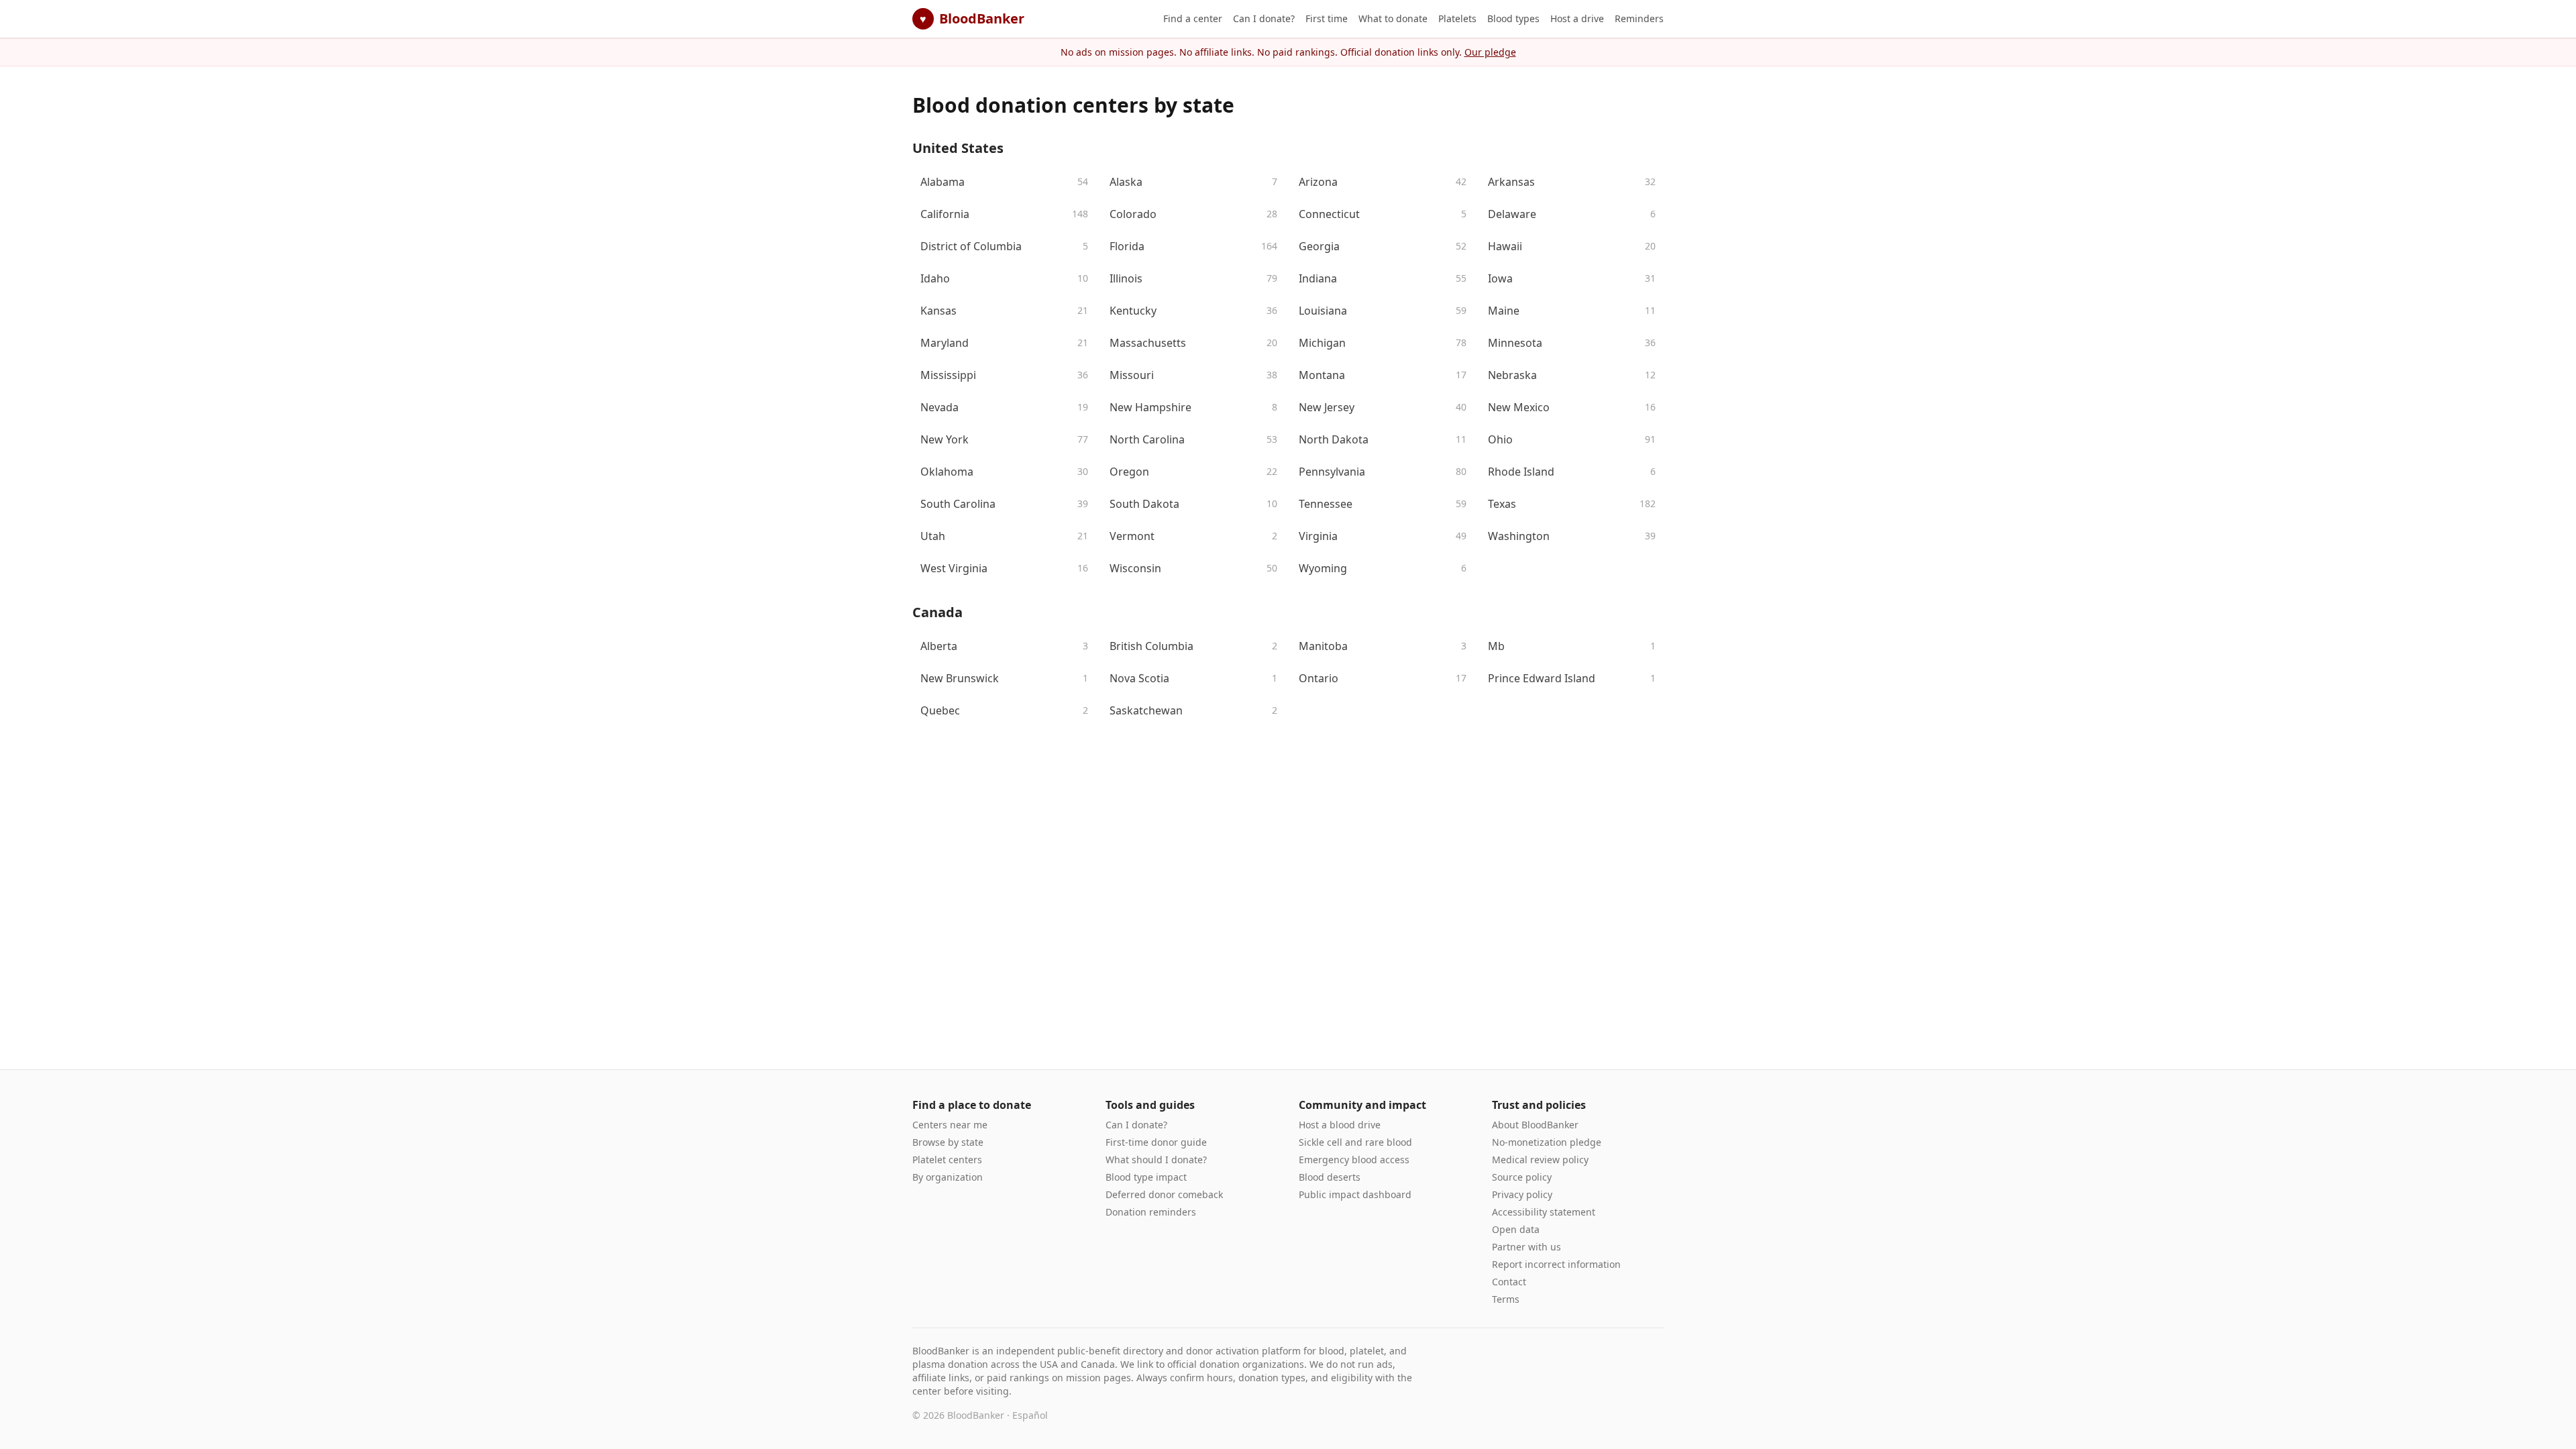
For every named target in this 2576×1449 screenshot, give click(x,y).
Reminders (1639, 18)
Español (1030, 1415)
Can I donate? (1264, 18)
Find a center (1193, 18)
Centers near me (950, 1125)
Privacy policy (1522, 1194)
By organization (948, 1177)
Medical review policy (1540, 1160)
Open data (1516, 1229)
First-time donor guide (1156, 1142)
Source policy (1522, 1177)
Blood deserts (1330, 1177)
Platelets (1457, 18)
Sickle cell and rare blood (1355, 1142)
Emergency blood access (1354, 1160)
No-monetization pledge (1547, 1142)
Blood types (1513, 18)
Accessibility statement (1544, 1212)
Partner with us (1526, 1247)
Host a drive (1577, 18)
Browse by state (948, 1142)
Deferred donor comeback (1164, 1194)
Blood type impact (1146, 1177)
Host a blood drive (1340, 1125)
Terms (1506, 1299)
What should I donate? (1156, 1160)
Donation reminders (1151, 1212)
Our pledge (1490, 52)
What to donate (1393, 18)
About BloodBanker (1535, 1125)
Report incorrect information (1556, 1264)
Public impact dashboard (1355, 1194)
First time (1327, 18)
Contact (1509, 1282)
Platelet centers (947, 1160)
